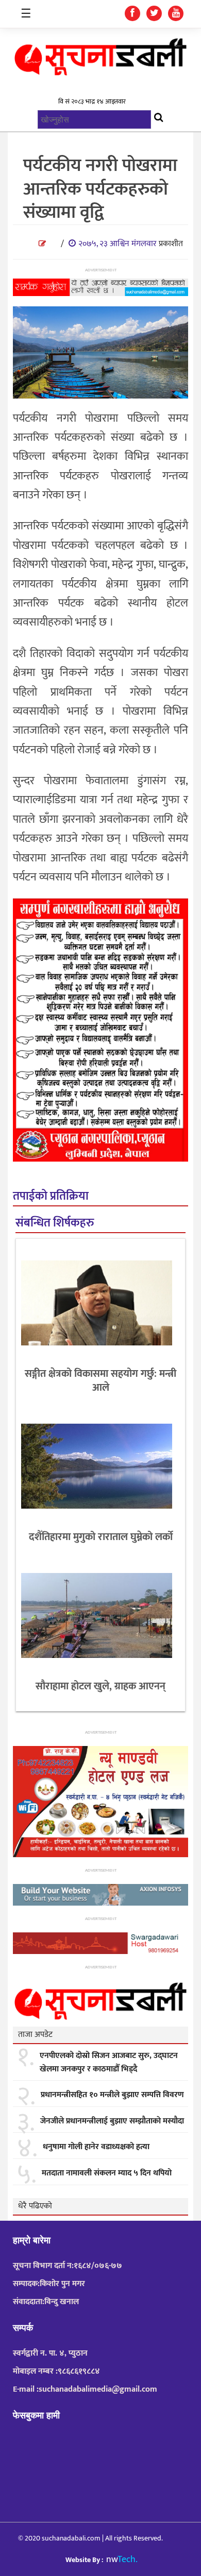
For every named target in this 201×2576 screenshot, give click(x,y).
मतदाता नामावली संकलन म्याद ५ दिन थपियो (107, 2173)
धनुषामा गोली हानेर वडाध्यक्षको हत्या (96, 2147)
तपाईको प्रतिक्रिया (51, 1196)
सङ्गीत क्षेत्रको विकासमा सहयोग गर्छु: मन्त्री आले (100, 1381)
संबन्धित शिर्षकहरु (55, 1223)
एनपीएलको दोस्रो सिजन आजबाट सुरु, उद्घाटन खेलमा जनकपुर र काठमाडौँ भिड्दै (109, 2062)
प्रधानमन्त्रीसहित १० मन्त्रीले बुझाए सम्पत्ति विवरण (112, 2095)
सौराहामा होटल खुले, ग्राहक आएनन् (100, 1686)
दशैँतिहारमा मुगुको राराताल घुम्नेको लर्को (101, 1537)
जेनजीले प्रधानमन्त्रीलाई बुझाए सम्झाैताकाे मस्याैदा (112, 2121)
